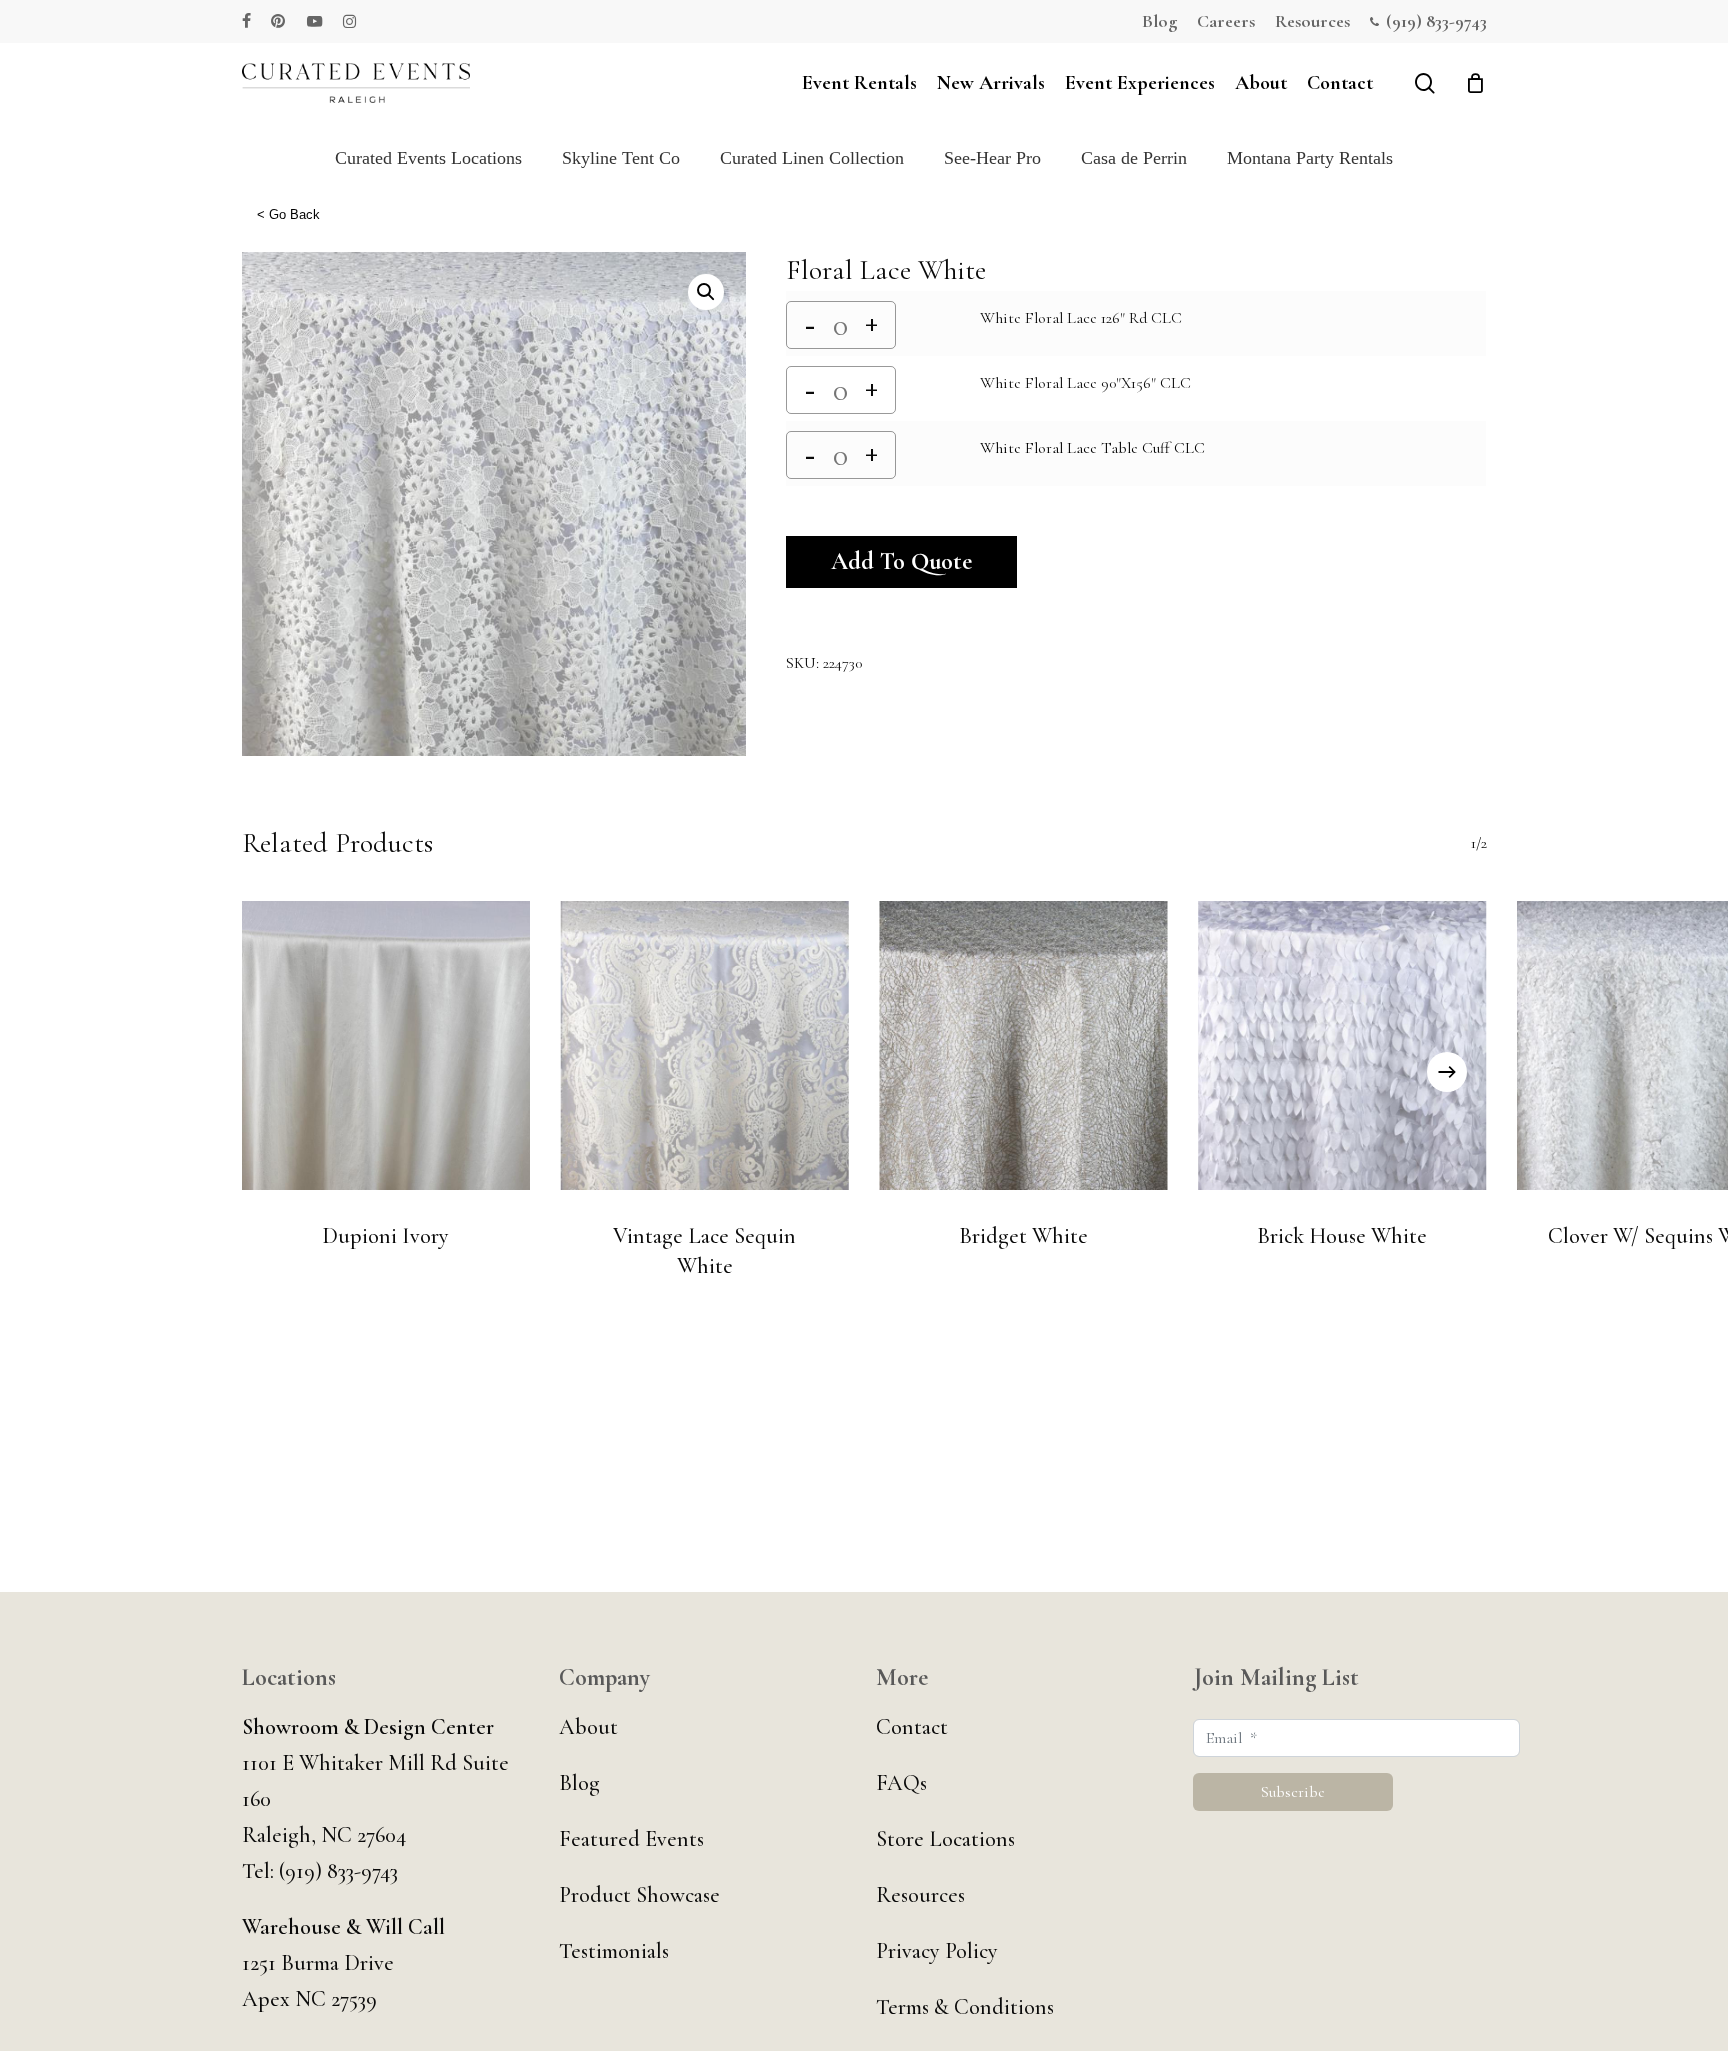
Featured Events (631, 1839)
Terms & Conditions (965, 2007)
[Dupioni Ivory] (386, 1046)
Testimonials (614, 1951)
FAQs (901, 1783)
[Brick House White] (1342, 1046)
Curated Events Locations (428, 158)
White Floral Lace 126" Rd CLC (1081, 318)
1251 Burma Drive (318, 1963)
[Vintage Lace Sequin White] (704, 1046)
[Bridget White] (1023, 1046)
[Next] (1447, 1072)
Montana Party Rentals (1310, 158)
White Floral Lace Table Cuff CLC (1092, 448)
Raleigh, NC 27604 (324, 1835)
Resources (920, 1895)
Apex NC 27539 (309, 1999)
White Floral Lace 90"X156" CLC (1085, 383)
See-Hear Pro (992, 158)
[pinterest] (279, 21)
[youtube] (315, 21)
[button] (706, 292)
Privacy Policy (937, 1951)
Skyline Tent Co (621, 158)
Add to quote (901, 561)
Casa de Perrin (1134, 158)
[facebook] (246, 21)
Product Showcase (639, 1895)
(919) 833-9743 (338, 1871)
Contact (912, 1727)
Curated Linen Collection (812, 158)
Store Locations (945, 1839)
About (588, 1727)
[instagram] (349, 21)
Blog (579, 1783)
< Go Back (288, 214)
